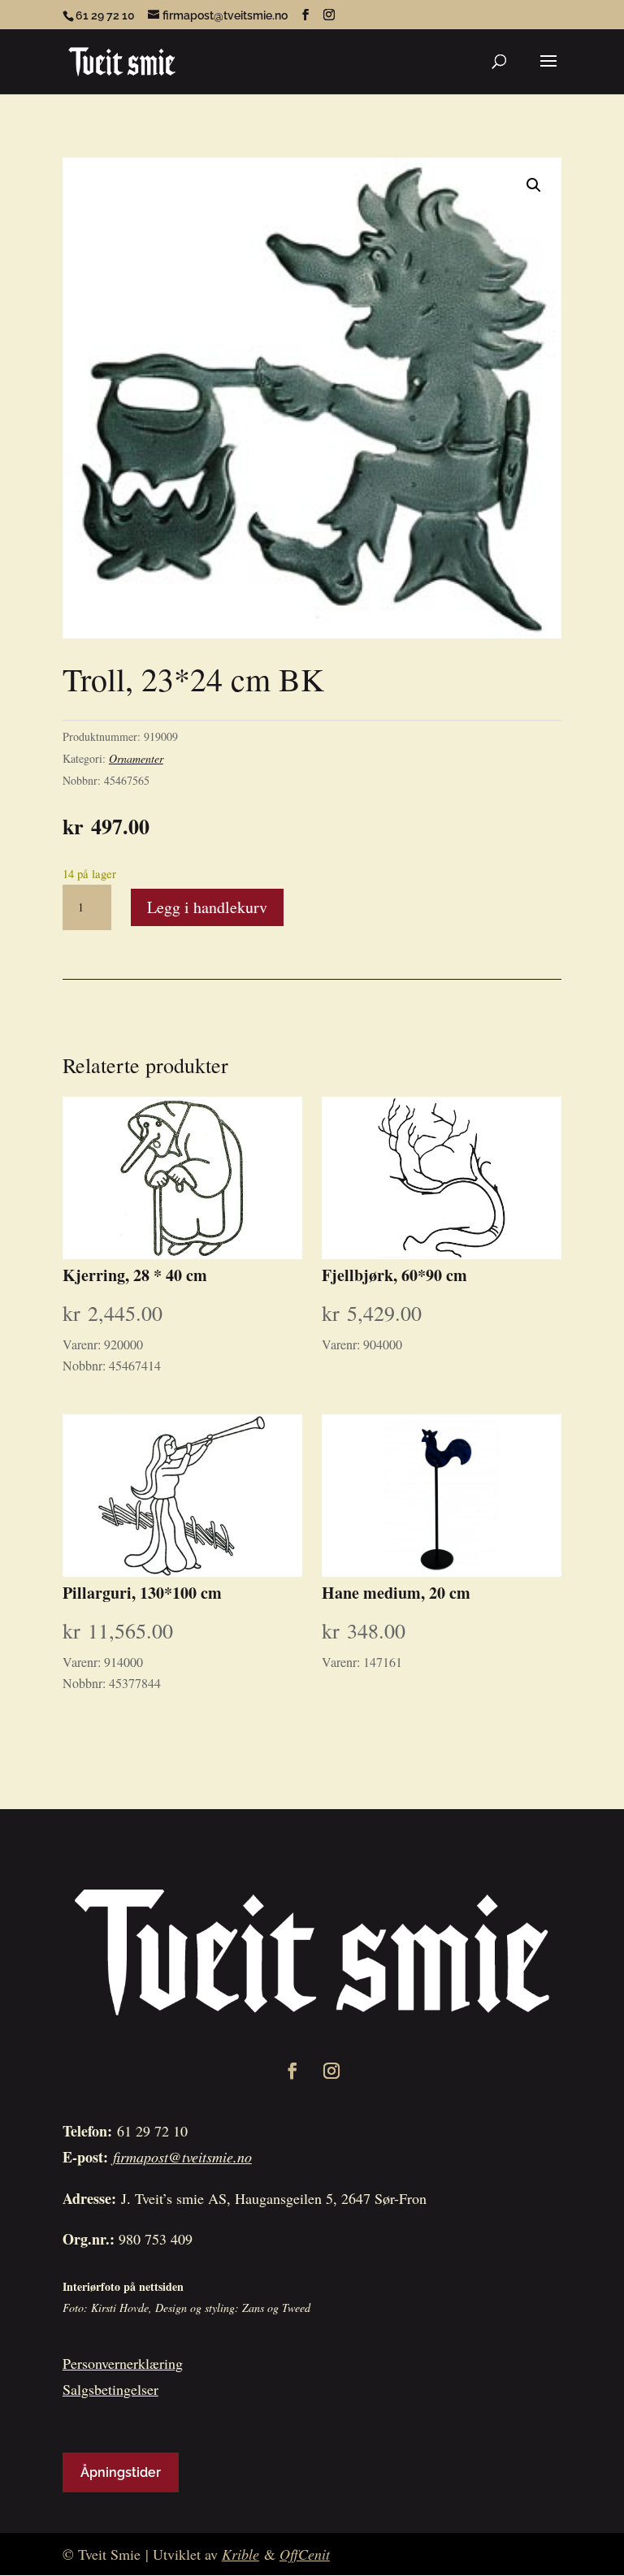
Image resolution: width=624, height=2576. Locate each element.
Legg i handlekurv (207, 907)
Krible (240, 2554)
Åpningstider (121, 2472)
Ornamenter (136, 758)
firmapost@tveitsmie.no (182, 2157)
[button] (534, 185)
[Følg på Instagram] (331, 2071)
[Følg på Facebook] (292, 2071)
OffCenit (305, 2554)
